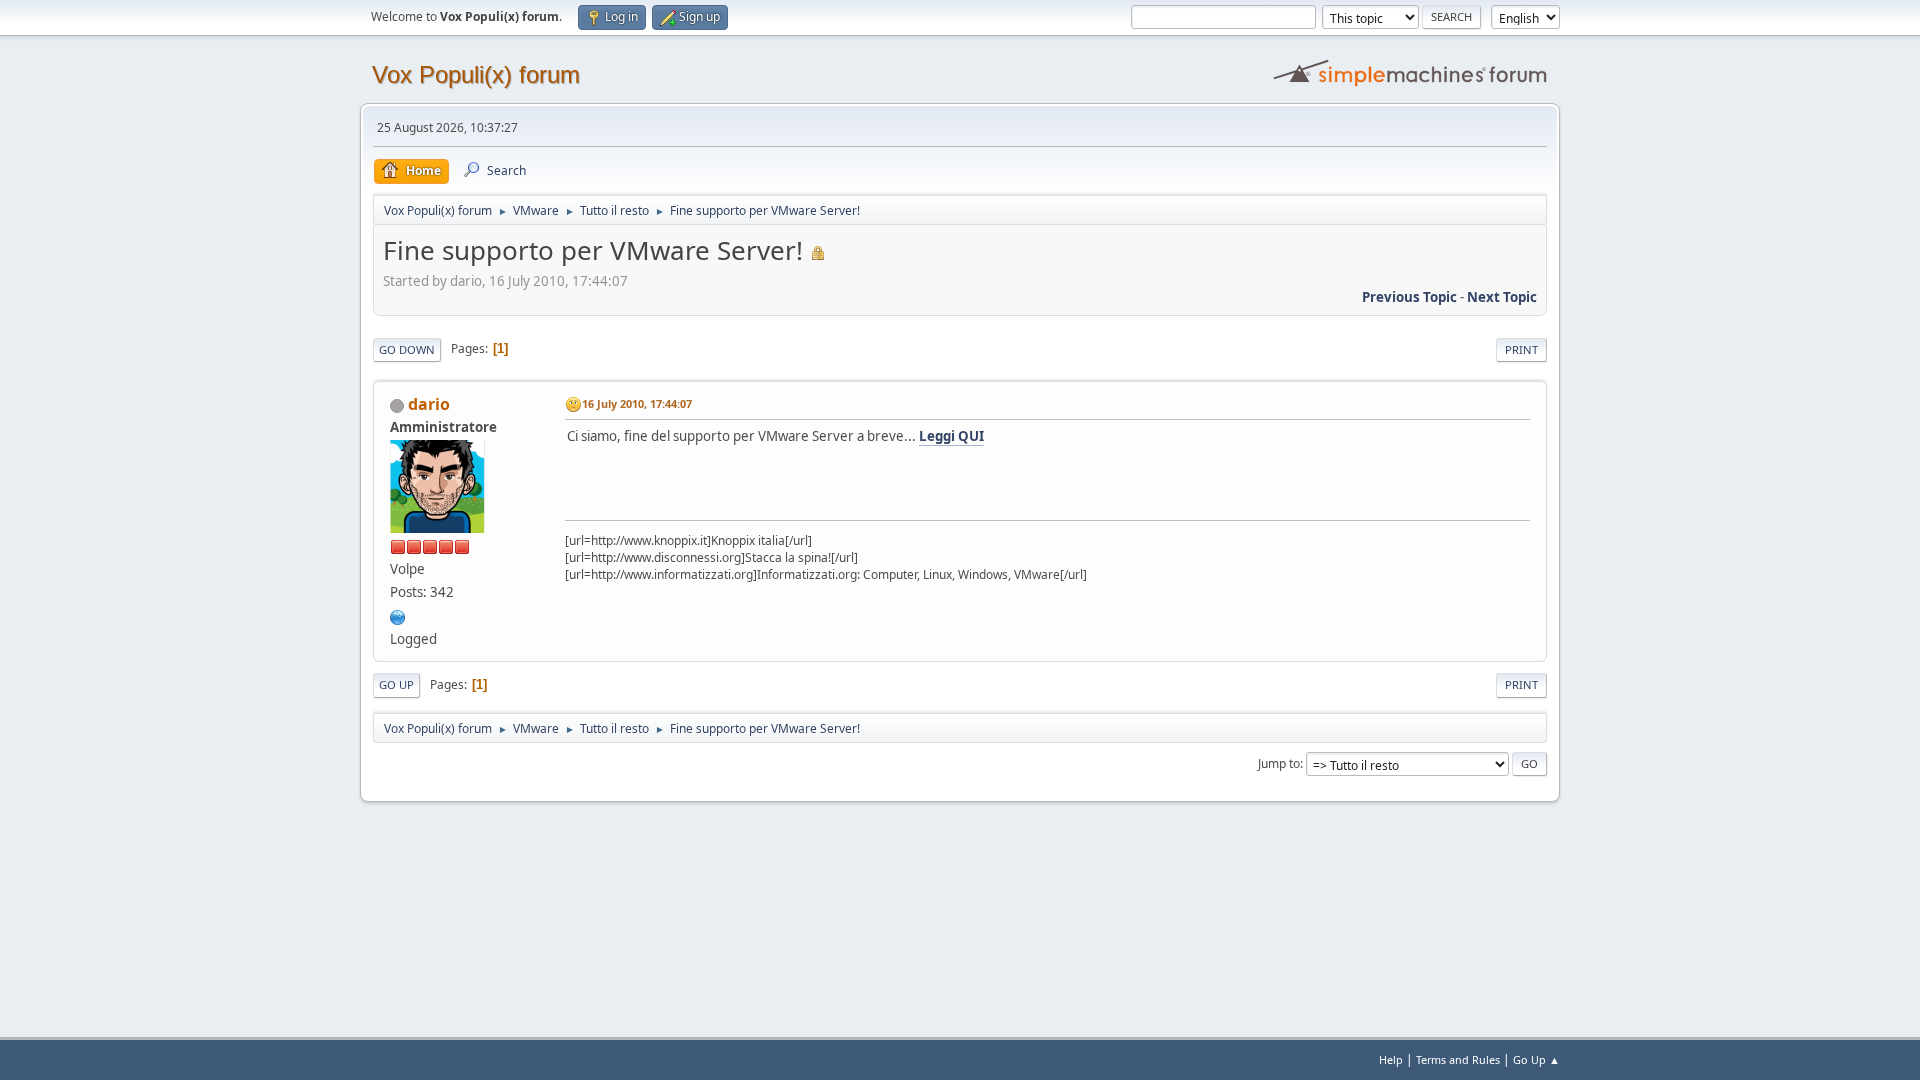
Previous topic (1409, 297)
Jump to (1279, 763)
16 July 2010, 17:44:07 (637, 403)
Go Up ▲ (1536, 1059)
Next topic (1502, 297)
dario (429, 404)
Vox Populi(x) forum (476, 74)
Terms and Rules (1458, 1059)
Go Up (396, 684)
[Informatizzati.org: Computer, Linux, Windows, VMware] (398, 615)
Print (1521, 349)
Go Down (407, 349)
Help (1391, 1059)
